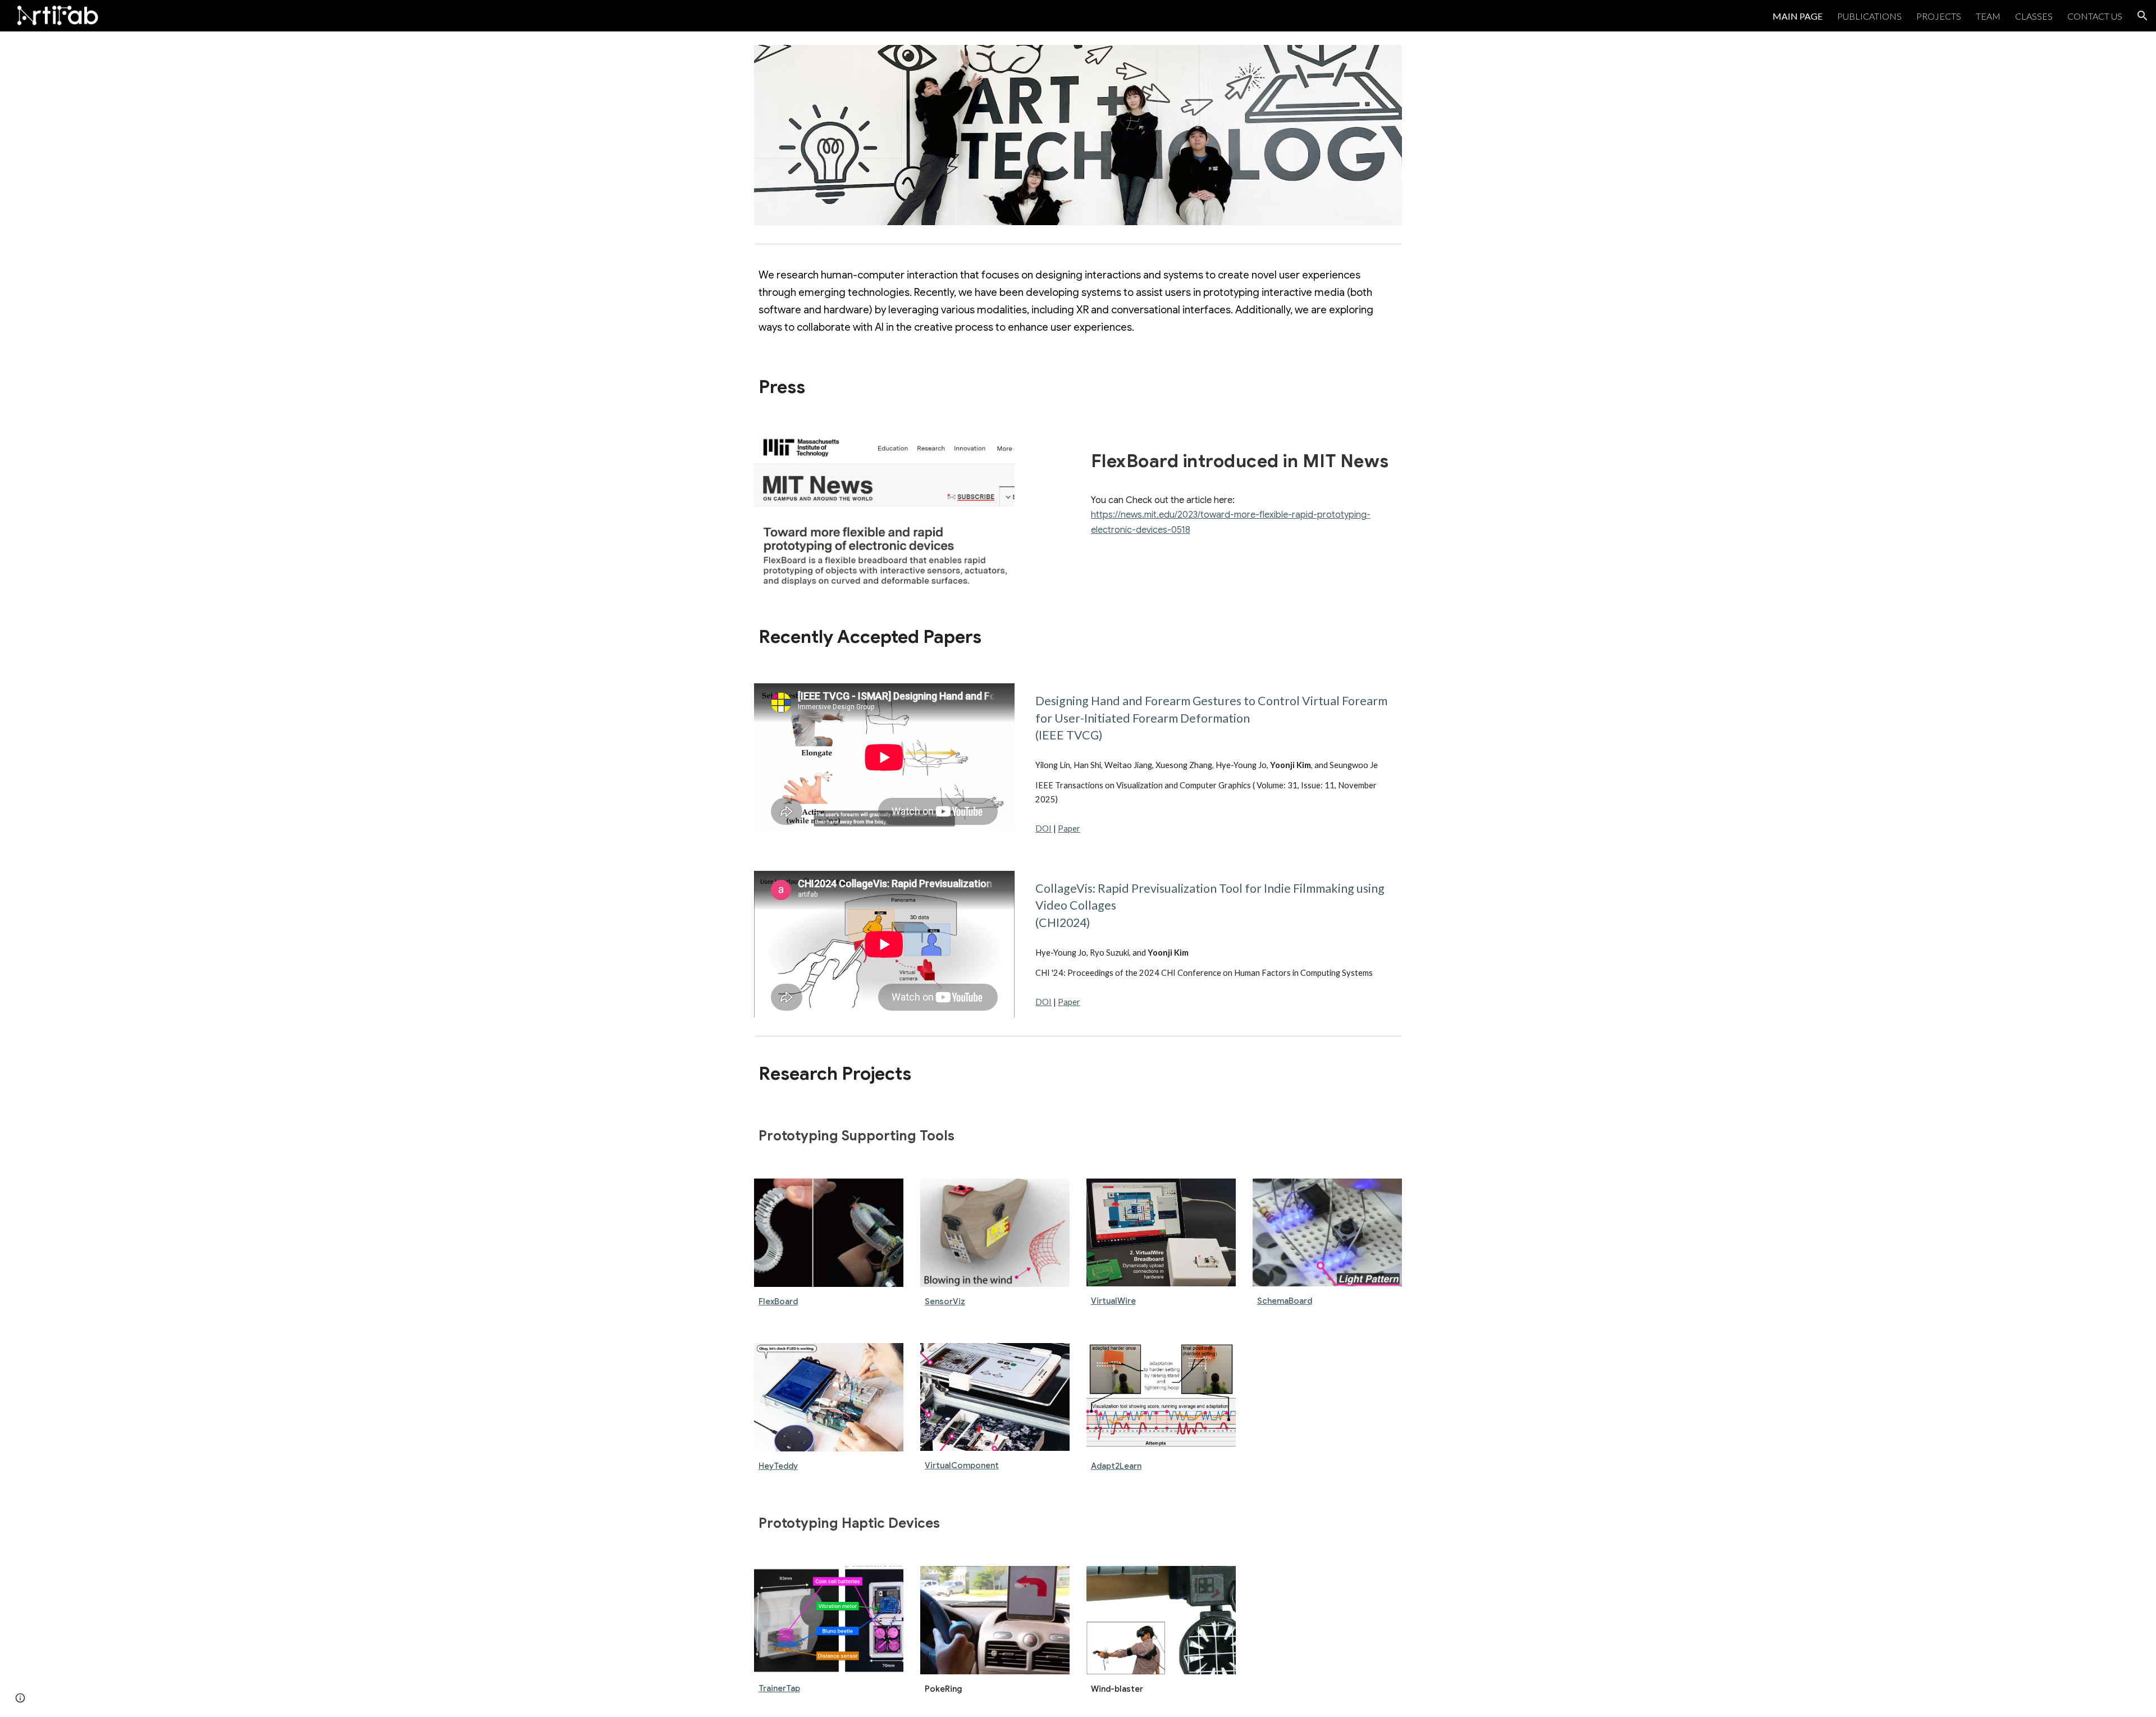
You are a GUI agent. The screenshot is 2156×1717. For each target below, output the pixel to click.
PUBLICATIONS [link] (1869, 16)
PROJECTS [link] (1939, 16)
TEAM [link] (1988, 16)
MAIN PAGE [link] (1798, 16)
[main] (1078, 302)
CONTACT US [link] (2095, 16)
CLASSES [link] (2034, 16)
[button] (2143, 16)
